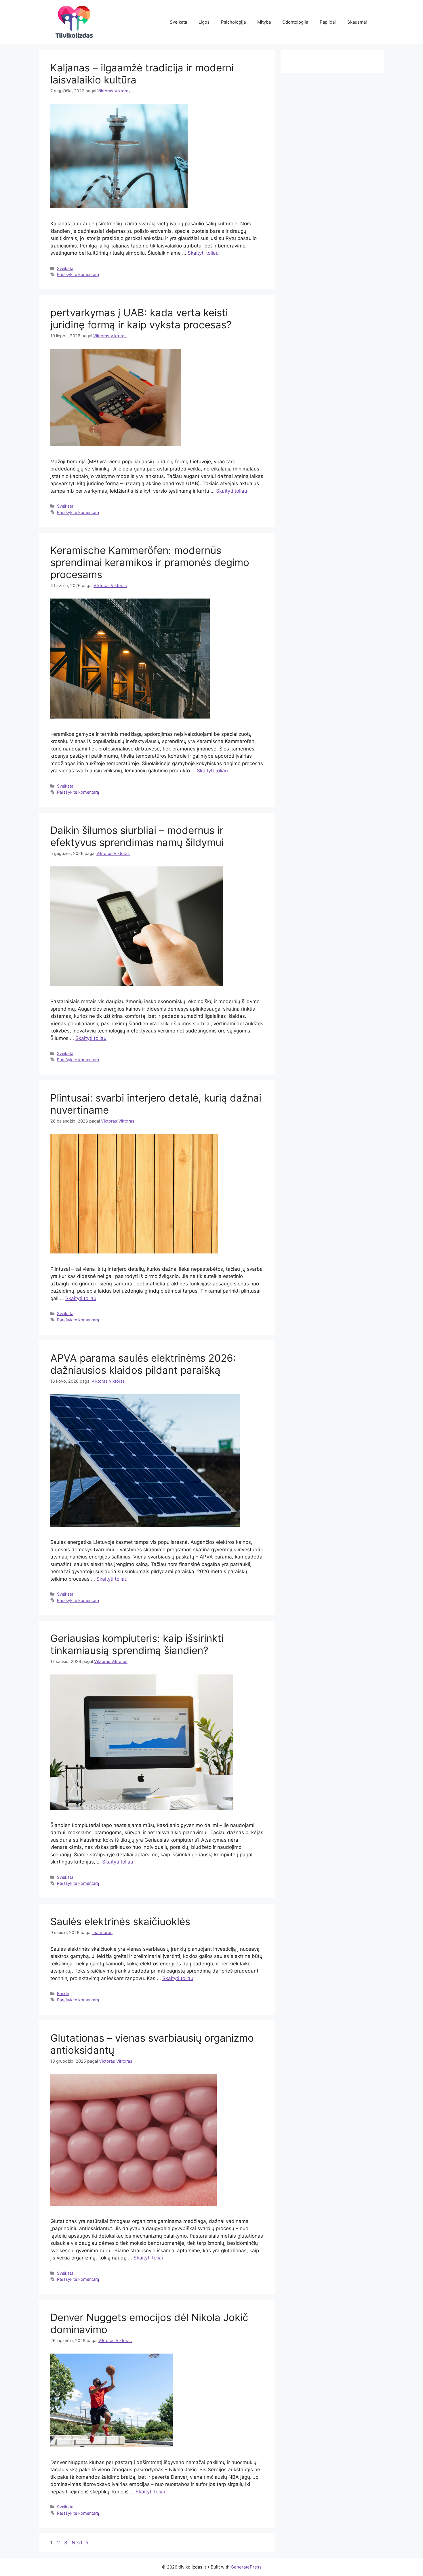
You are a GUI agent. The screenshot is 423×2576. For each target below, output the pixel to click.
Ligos (204, 22)
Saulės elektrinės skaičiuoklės (120, 1921)
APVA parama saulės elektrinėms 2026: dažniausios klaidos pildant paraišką (143, 1364)
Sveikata (178, 22)
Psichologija (233, 22)
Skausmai (357, 22)
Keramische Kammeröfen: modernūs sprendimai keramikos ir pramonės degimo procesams (150, 562)
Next (80, 2543)
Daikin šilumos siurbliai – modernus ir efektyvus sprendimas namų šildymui (137, 836)
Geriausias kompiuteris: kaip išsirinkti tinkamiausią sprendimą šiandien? (137, 1644)
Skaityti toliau (203, 253)
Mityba (264, 22)
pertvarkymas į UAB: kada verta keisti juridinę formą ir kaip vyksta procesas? (141, 319)
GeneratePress (246, 2567)
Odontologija (295, 22)
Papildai (328, 22)
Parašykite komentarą (78, 274)
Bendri (63, 1993)
